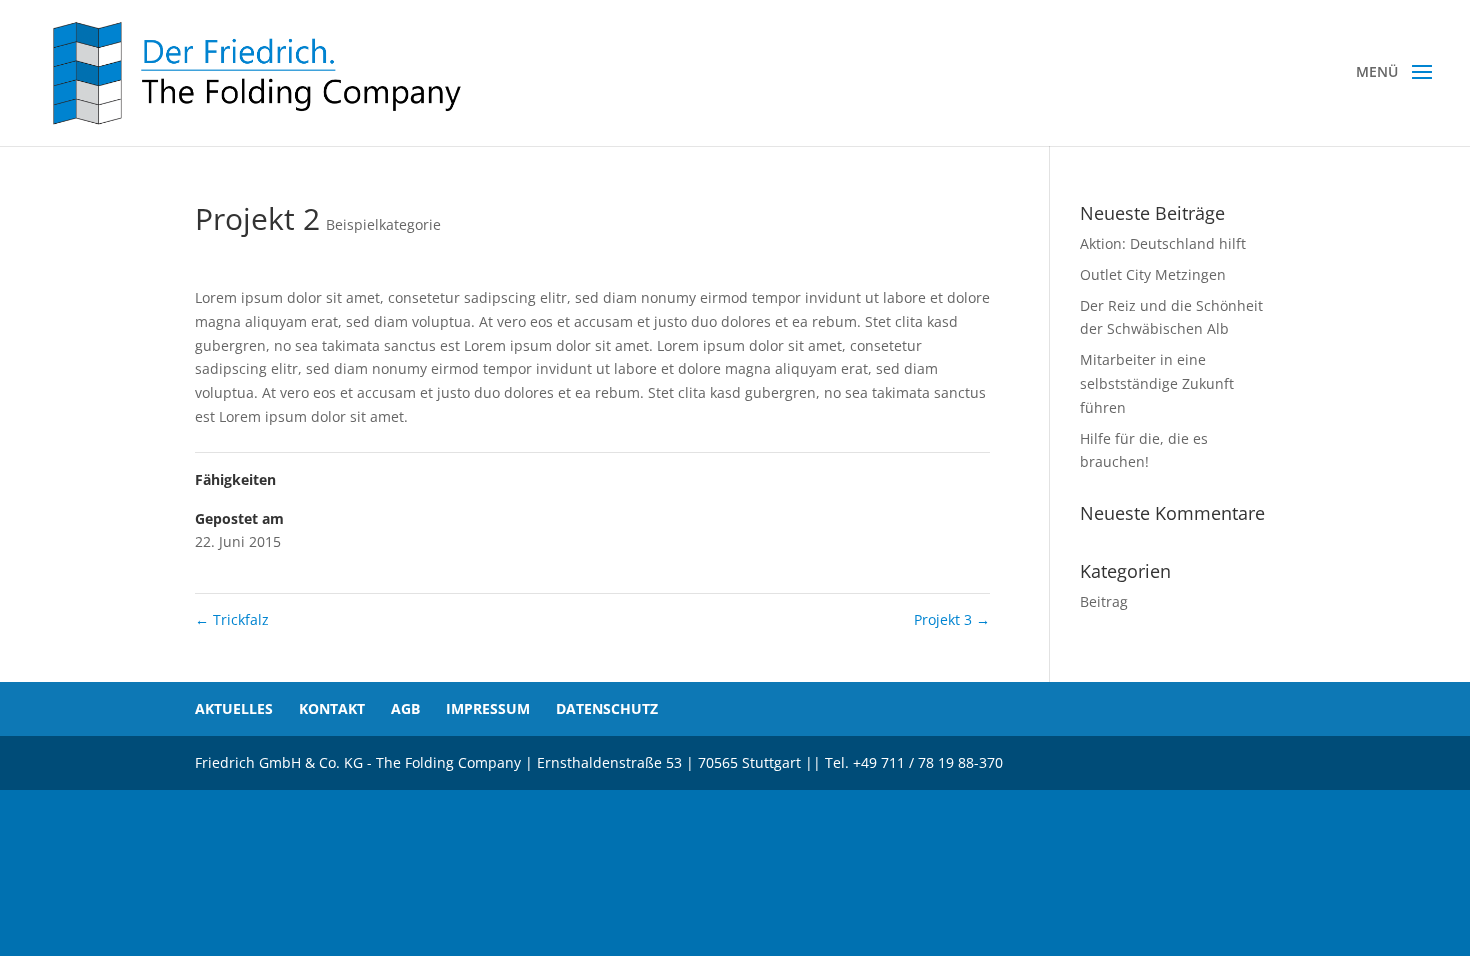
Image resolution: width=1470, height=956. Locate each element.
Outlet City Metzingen (1153, 274)
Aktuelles (234, 708)
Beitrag (1104, 601)
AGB (405, 708)
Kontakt (332, 708)
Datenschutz (607, 708)
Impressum (488, 708)
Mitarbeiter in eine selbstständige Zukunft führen (1157, 383)
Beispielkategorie (383, 224)
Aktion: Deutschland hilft (1163, 243)
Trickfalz (232, 619)
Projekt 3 (952, 619)
